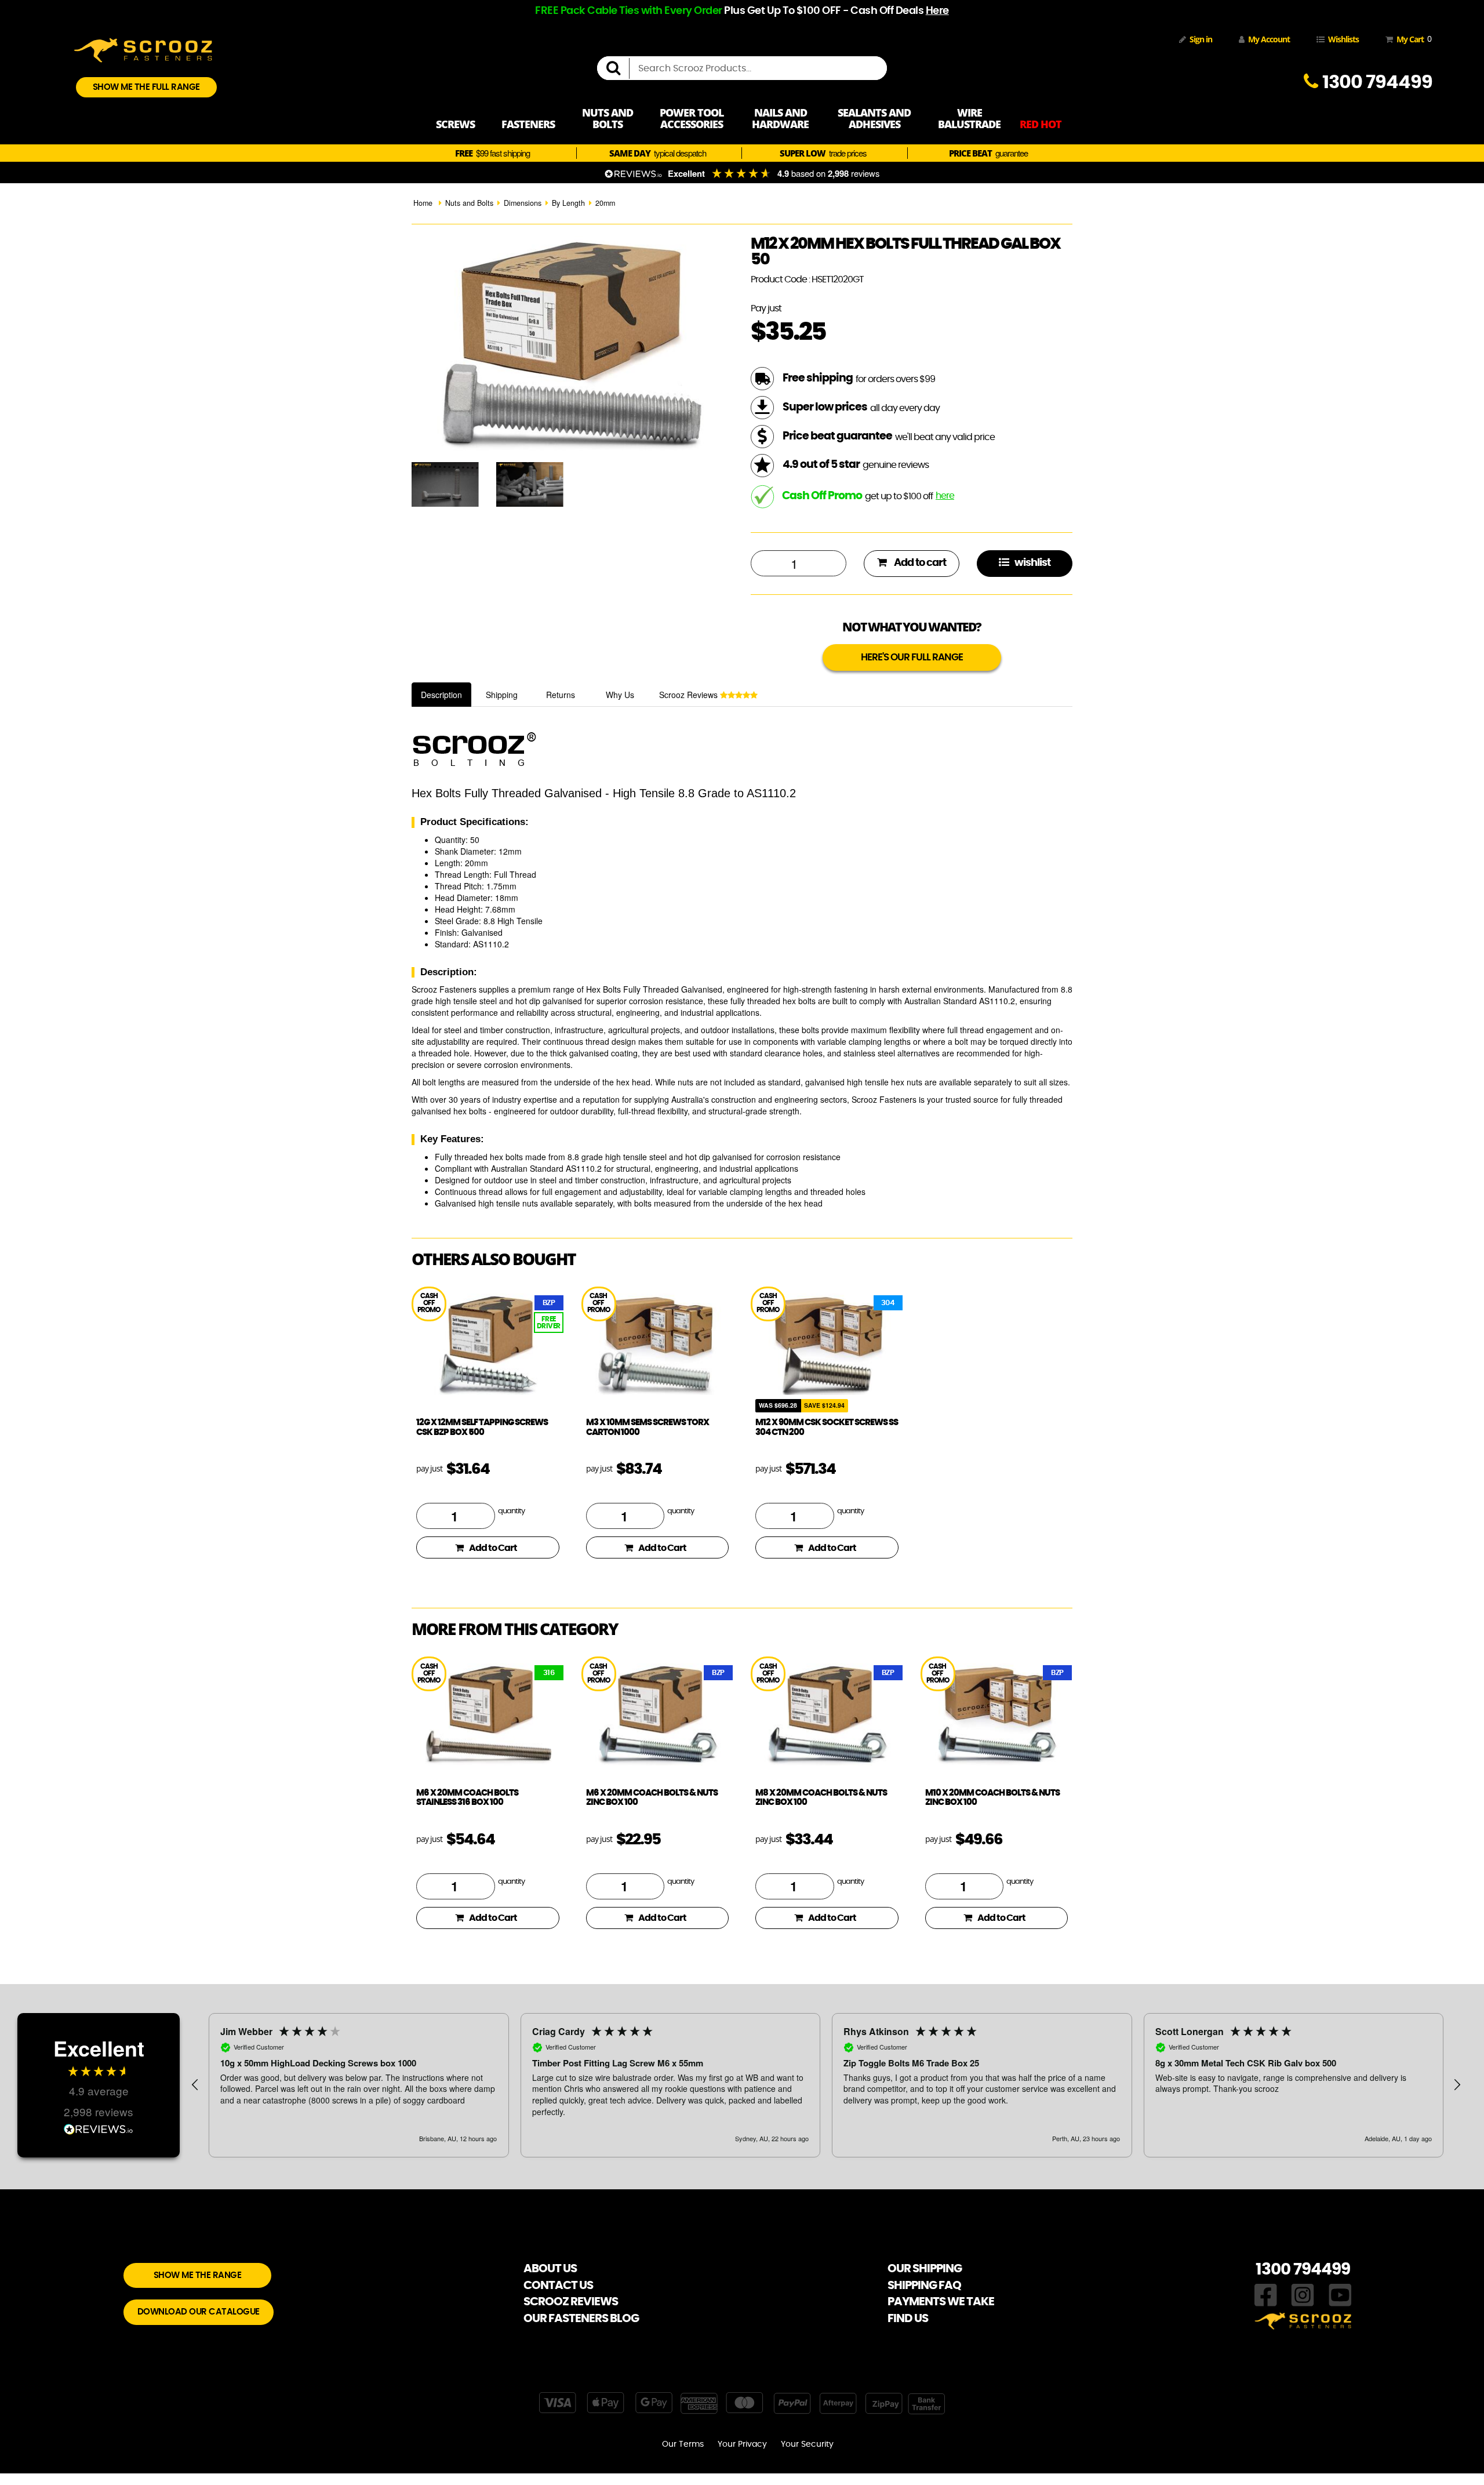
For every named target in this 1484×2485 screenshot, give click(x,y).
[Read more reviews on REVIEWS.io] (99, 2130)
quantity (511, 1511)
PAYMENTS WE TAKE (941, 2302)
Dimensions (523, 203)
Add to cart (919, 563)
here (945, 496)
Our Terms (683, 2444)
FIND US (908, 2319)
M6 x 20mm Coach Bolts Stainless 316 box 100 (467, 1798)
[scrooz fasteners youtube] (1340, 2294)
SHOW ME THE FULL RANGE (146, 87)
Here (937, 11)
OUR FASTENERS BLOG (581, 2319)
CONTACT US (558, 2286)
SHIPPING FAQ (924, 2286)
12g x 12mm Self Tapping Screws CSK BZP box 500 (482, 1427)
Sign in (1201, 39)
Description (441, 695)
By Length (568, 203)
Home (423, 203)
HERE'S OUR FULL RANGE (912, 657)
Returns (561, 695)
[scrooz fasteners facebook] (1266, 2294)
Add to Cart (493, 1548)
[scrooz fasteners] (143, 49)
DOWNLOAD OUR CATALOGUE (199, 2312)
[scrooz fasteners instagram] (1303, 2294)
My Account (1269, 39)
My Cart (1412, 39)
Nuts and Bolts (469, 203)
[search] (618, 68)
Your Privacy (742, 2444)
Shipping (502, 695)
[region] (826, 2085)
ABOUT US (550, 2269)
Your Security (807, 2444)
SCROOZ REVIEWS (571, 2302)
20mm (605, 203)
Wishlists (1343, 39)
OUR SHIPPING (925, 2269)
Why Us (620, 695)
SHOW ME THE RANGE (198, 2275)
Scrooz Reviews (690, 695)
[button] (195, 2085)
